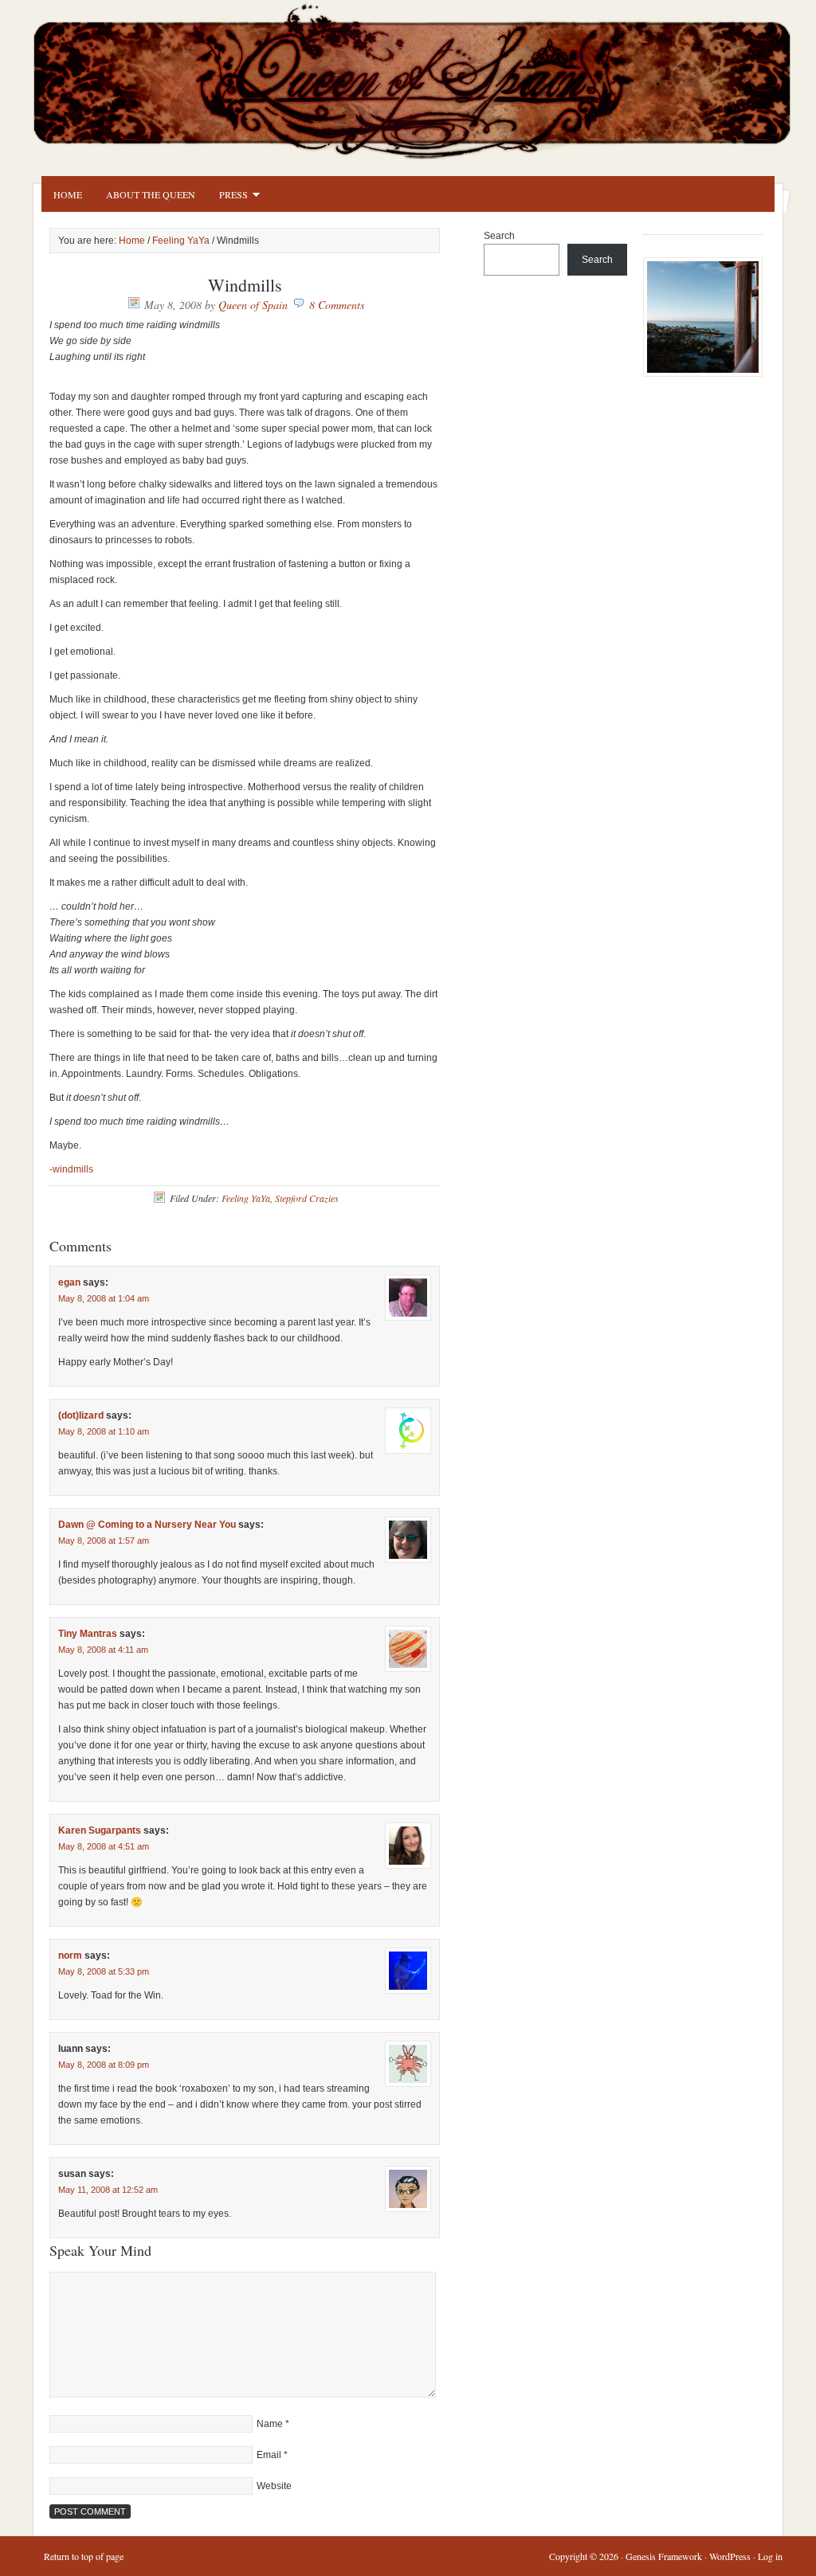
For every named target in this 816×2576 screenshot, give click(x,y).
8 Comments (337, 305)
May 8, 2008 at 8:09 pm (104, 2065)
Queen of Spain (253, 305)
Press (228, 197)
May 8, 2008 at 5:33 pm (104, 1971)
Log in (770, 2556)
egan (69, 1282)
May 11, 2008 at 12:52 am (108, 2190)
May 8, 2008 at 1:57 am (104, 1541)
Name (270, 2424)
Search (499, 236)
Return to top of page (84, 2556)
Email (269, 2455)
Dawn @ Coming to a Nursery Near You (147, 1525)
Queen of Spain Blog (432, 77)
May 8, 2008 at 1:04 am (104, 1298)
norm (70, 1955)
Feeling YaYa (181, 241)
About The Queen (151, 194)
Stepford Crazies (307, 1198)
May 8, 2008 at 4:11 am (103, 1650)
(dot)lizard (81, 1415)
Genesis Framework (664, 2556)
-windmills (71, 1169)
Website (274, 2486)
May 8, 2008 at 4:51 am (104, 1846)
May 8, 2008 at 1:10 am (104, 1431)
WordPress (730, 2556)
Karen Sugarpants (100, 1830)
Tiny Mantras (88, 1634)
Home (68, 194)
